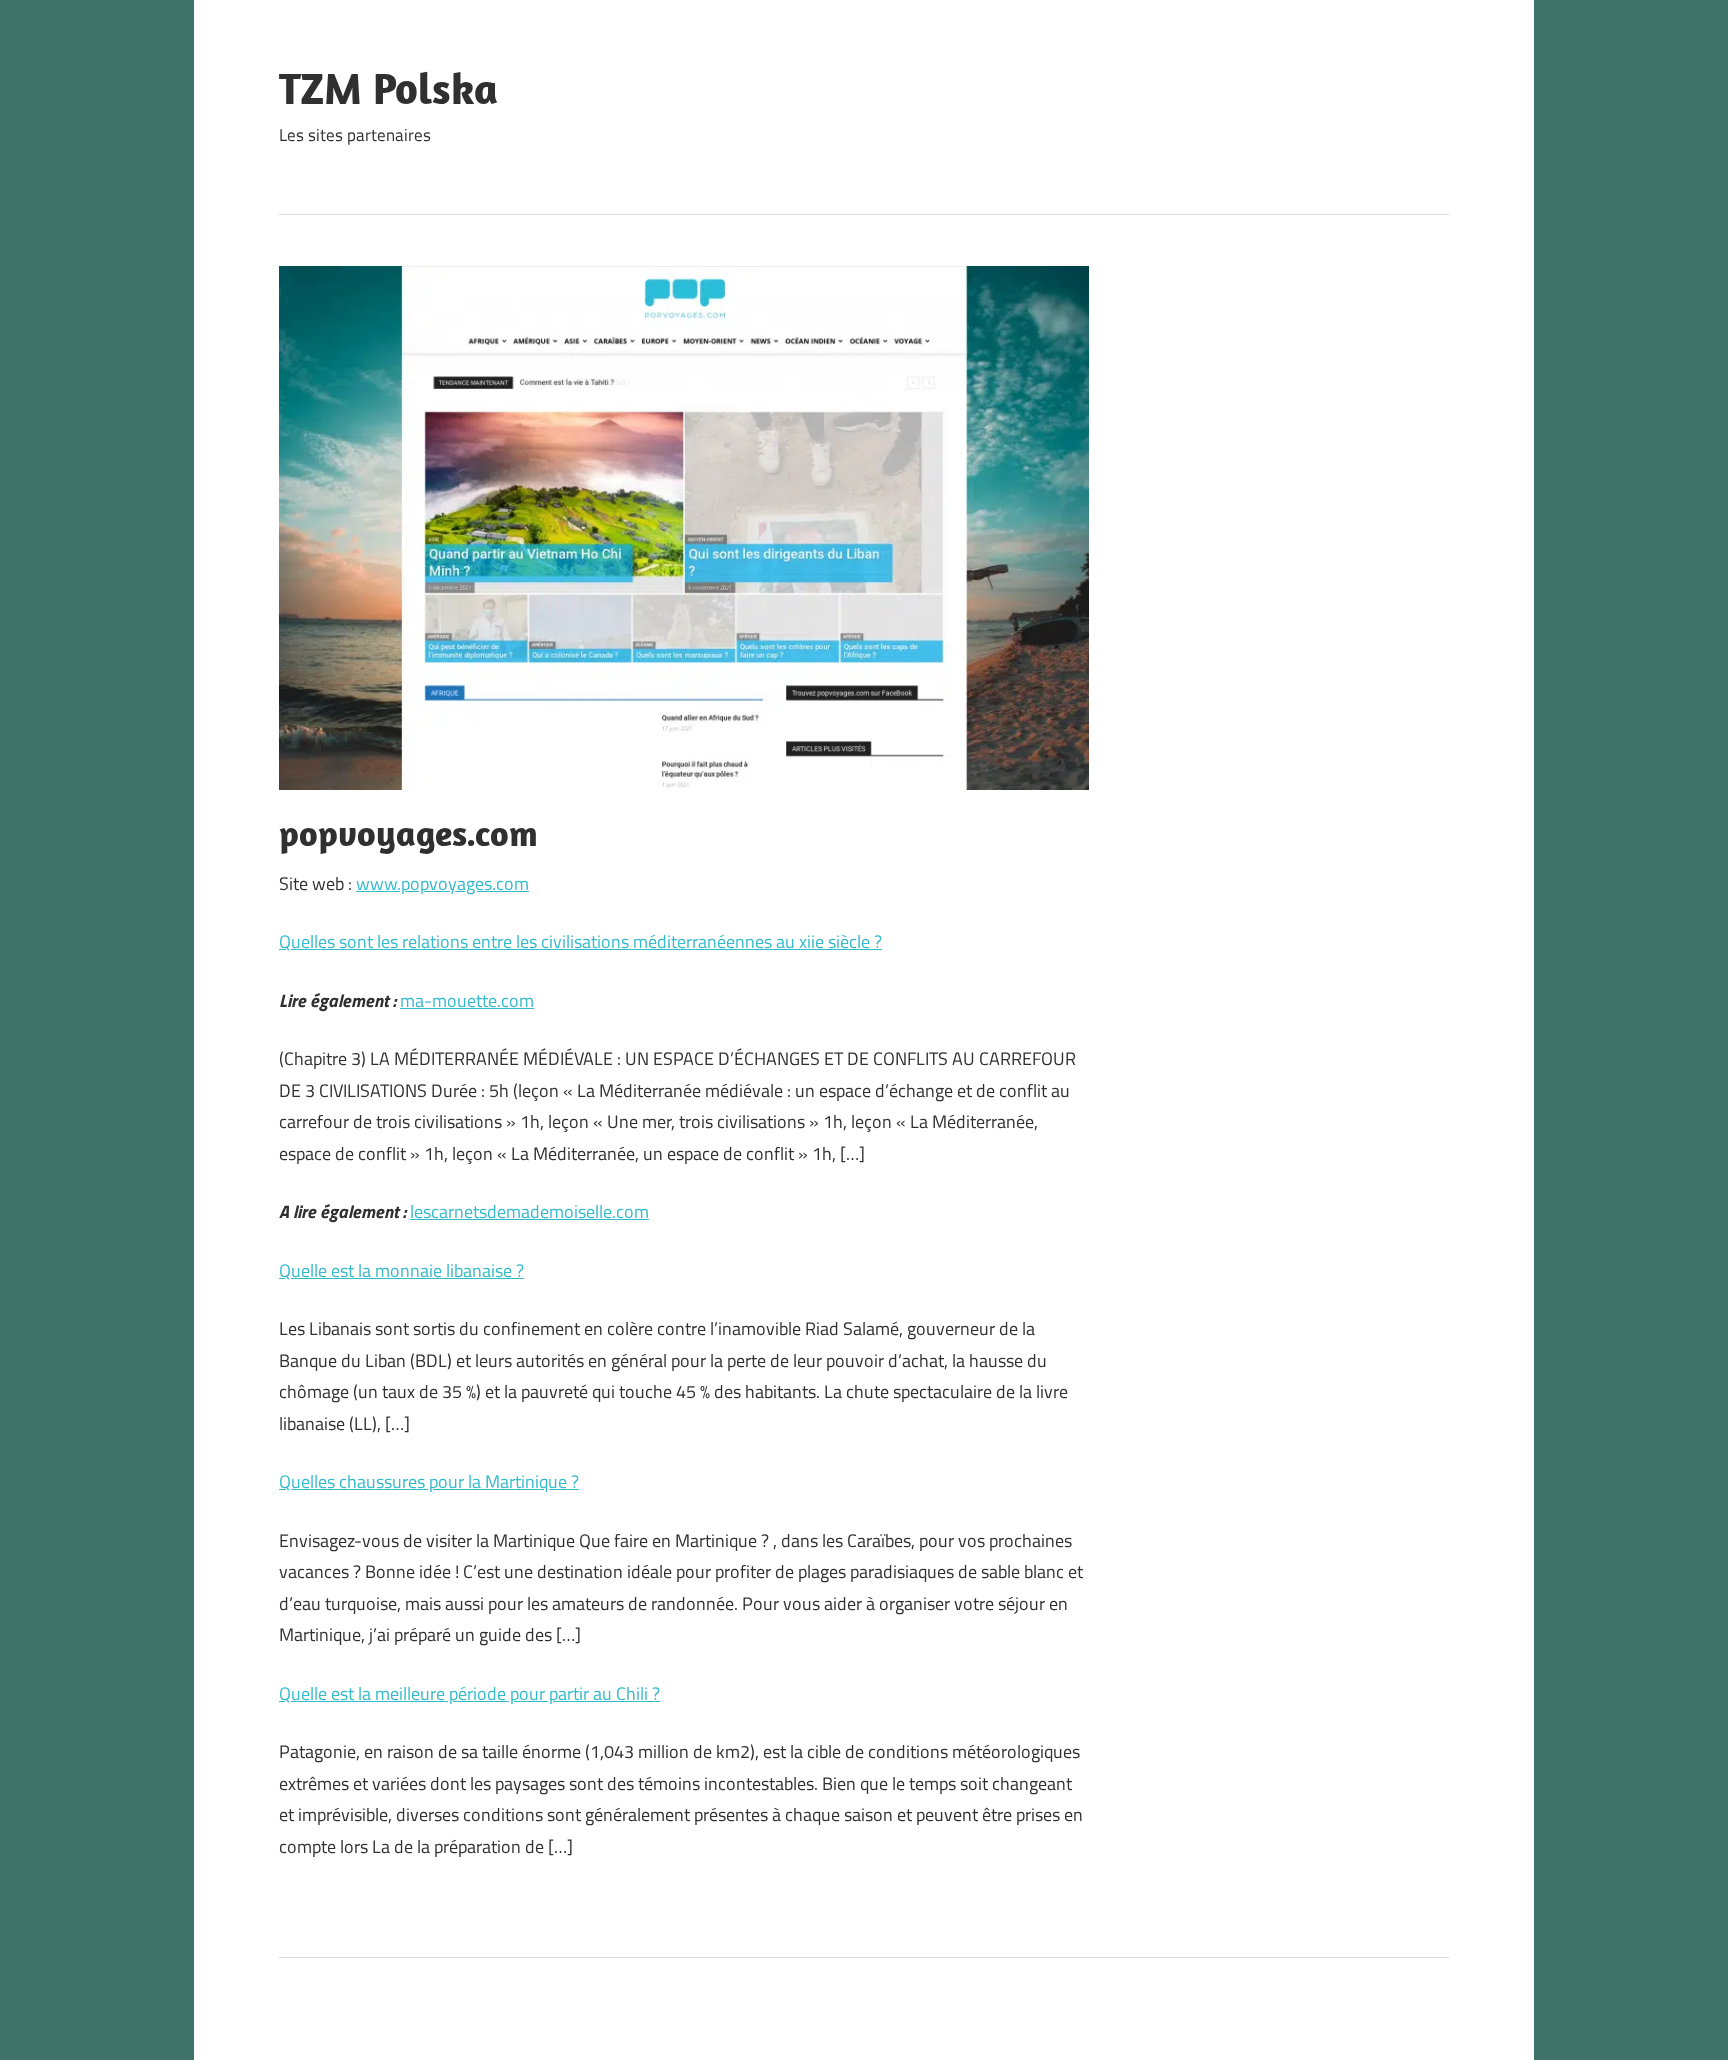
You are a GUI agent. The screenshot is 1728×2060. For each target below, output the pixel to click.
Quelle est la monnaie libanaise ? (401, 1270)
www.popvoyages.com (442, 883)
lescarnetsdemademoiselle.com (529, 1211)
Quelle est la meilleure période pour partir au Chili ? (469, 1693)
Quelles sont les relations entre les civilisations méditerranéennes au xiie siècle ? (580, 941)
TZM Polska (388, 88)
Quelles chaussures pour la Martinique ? (429, 1481)
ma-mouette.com (467, 1000)
